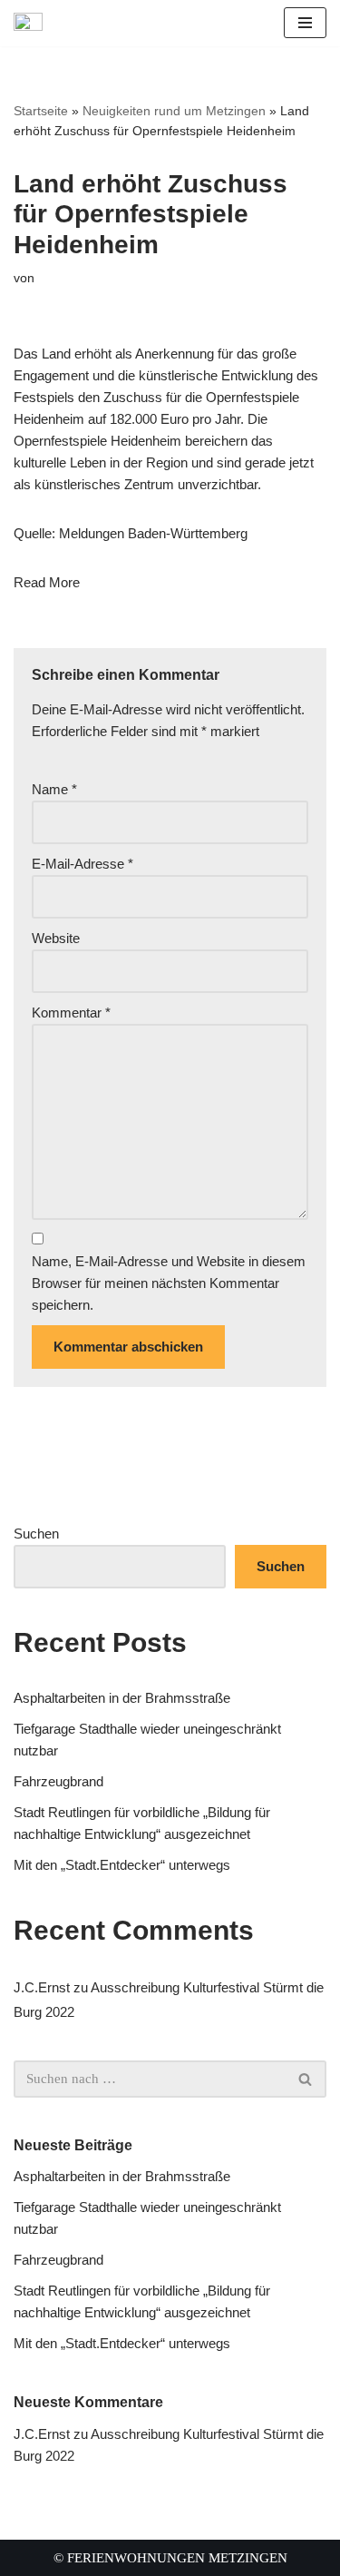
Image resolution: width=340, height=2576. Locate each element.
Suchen (36, 1534)
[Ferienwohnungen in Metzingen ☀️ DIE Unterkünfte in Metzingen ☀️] (33, 23)
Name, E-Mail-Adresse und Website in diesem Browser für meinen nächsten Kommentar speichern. (169, 1283)
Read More (47, 582)
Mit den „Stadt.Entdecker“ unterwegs (122, 1865)
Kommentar (71, 1013)
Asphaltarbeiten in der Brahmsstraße (122, 1698)
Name (54, 789)
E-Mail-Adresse (83, 864)
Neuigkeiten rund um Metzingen (174, 111)
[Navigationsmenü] (305, 23)
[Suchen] (306, 2079)
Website (56, 938)
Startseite (41, 111)
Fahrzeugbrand (58, 1781)
